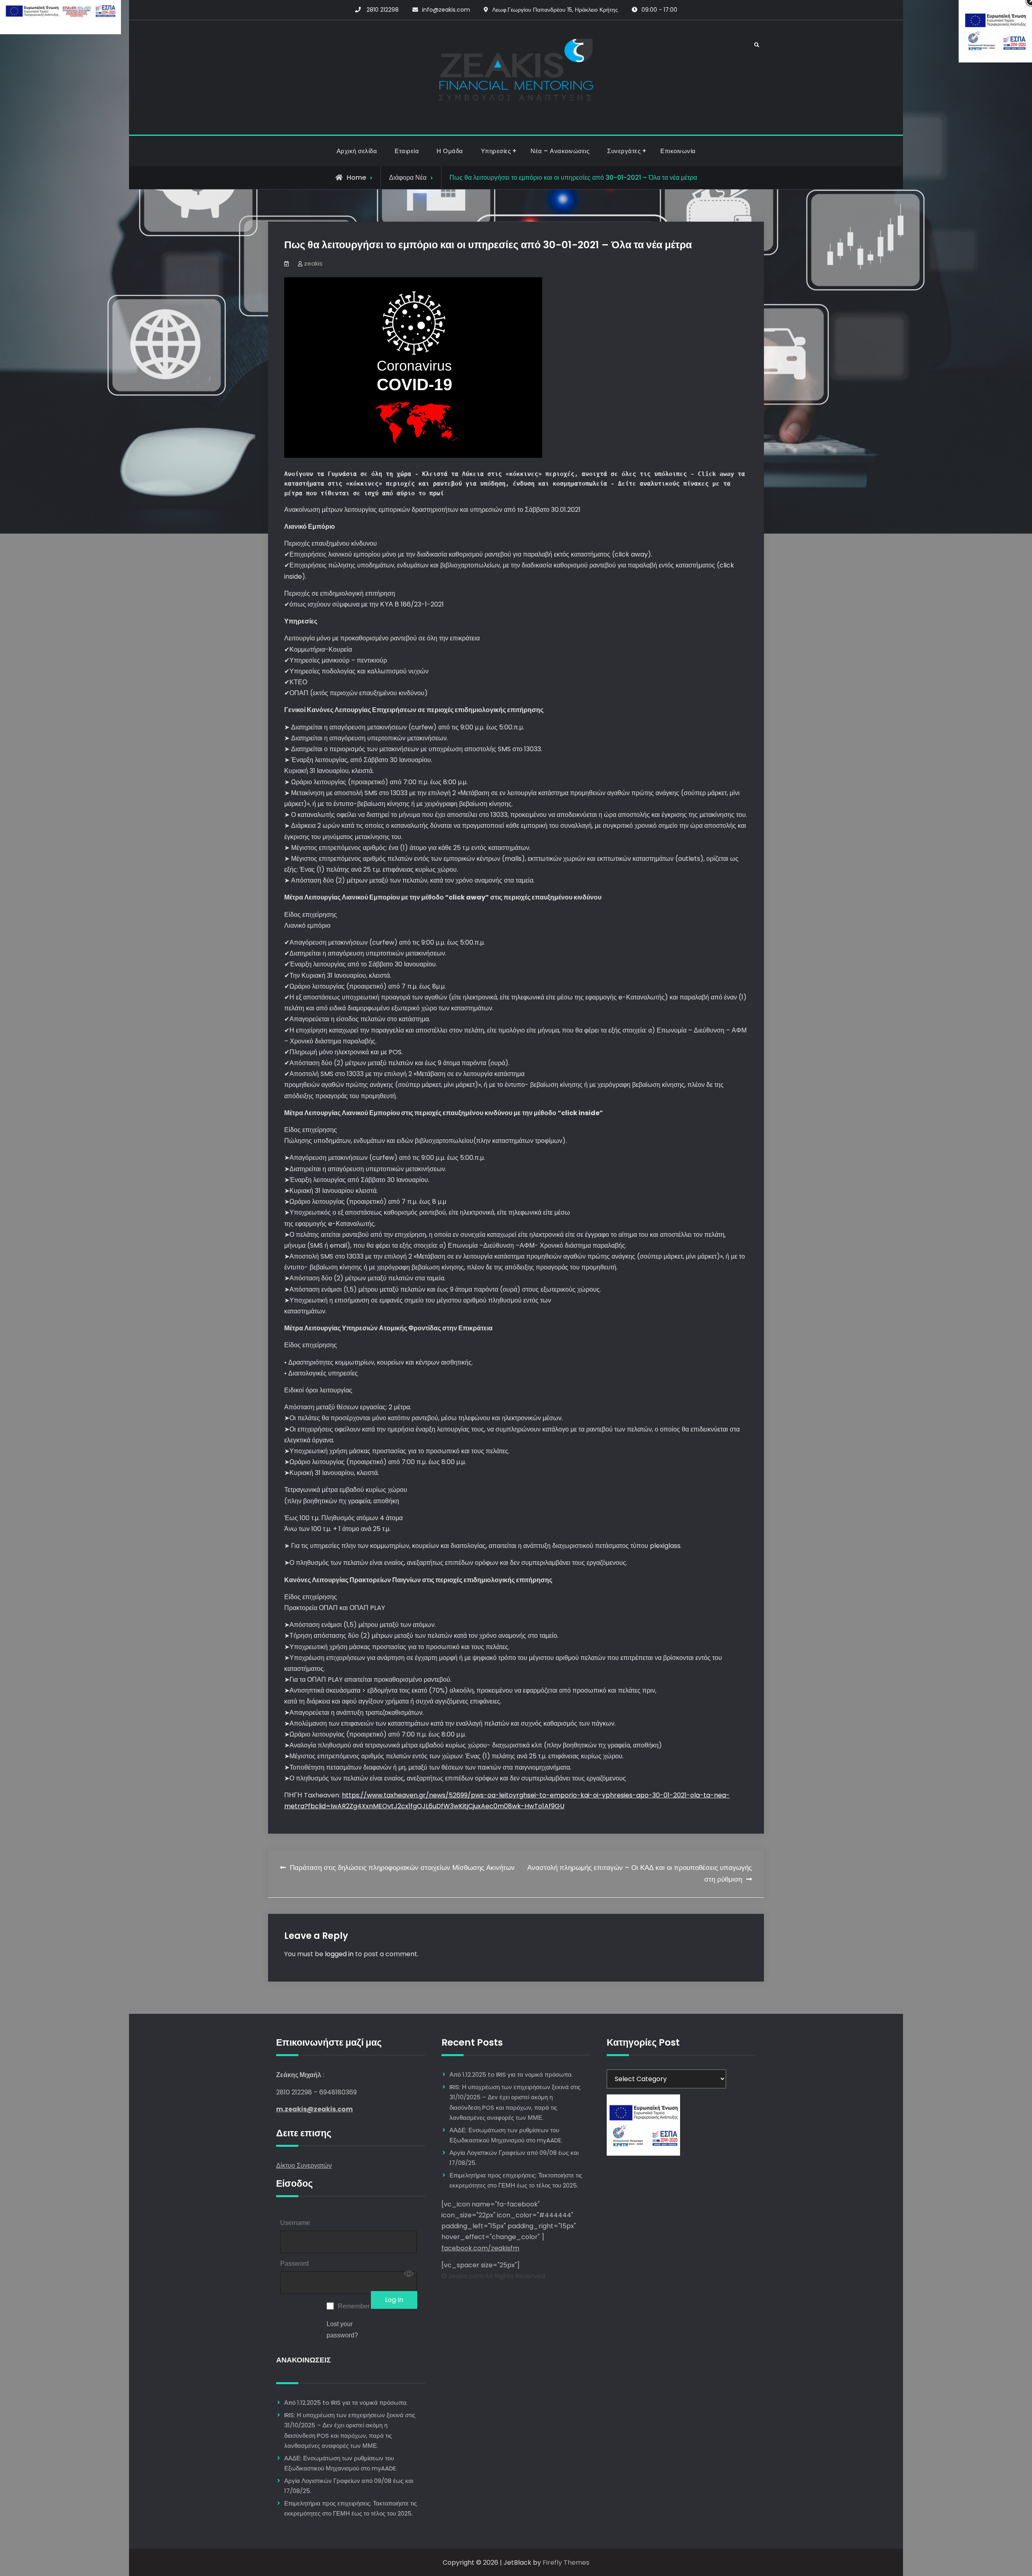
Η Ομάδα (450, 151)
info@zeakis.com (446, 10)
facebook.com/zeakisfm (480, 2248)
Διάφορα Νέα (408, 178)
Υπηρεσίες (496, 151)
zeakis (313, 263)
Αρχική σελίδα (357, 151)
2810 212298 (383, 10)
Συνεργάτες (624, 151)
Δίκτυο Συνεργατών (304, 2166)
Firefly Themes (566, 2562)
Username (295, 2223)
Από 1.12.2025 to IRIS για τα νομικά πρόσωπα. (346, 2403)
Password (294, 2263)
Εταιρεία (407, 151)
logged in (339, 1954)
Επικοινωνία (678, 151)
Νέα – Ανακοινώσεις (560, 151)
